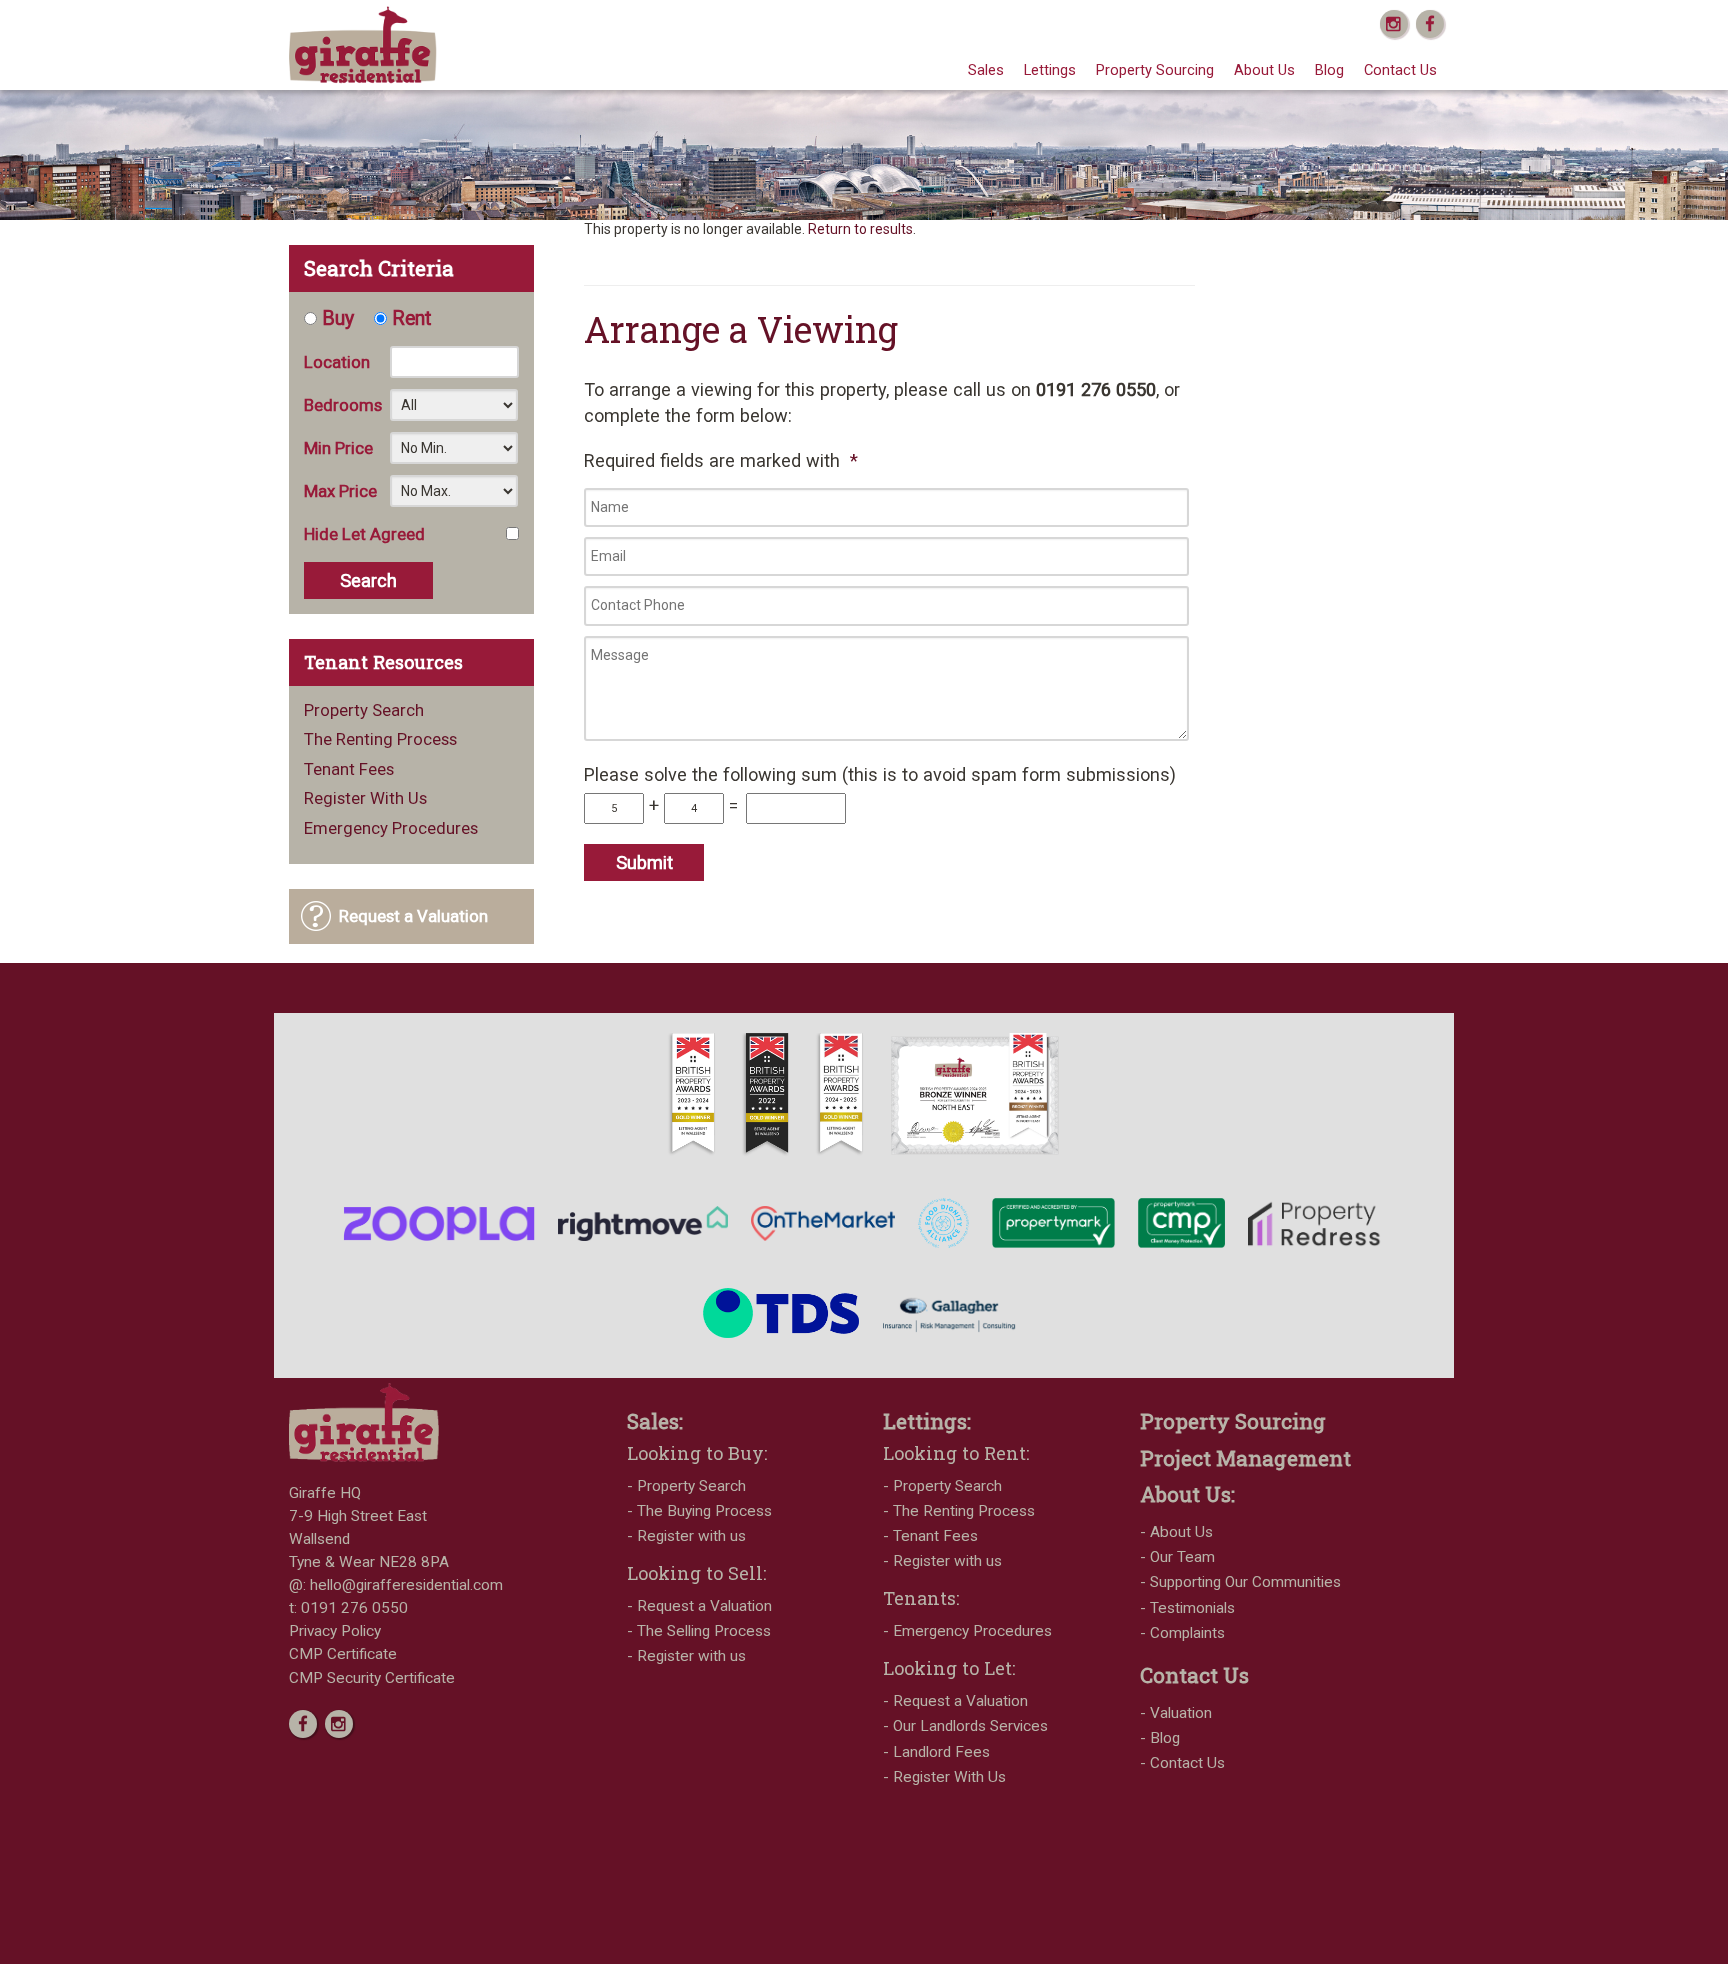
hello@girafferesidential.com (406, 1585)
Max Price (340, 491)
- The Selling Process (699, 1631)
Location (337, 362)
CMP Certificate (343, 1654)
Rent (411, 318)
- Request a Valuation (699, 1606)
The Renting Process (380, 739)
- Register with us (686, 1536)
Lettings (1050, 70)
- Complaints (1182, 1633)
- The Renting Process (959, 1511)
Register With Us (365, 798)
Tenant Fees (349, 769)
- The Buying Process (699, 1511)
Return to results (860, 229)
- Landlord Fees (936, 1752)
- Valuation (1176, 1713)
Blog (1329, 70)
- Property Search (686, 1486)
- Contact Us (1182, 1763)
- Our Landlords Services (965, 1726)
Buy (338, 318)
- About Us (1176, 1532)
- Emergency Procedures (967, 1631)
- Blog (1160, 1738)
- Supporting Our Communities (1240, 1582)
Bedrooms (343, 405)
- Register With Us (944, 1777)
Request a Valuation (413, 916)
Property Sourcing (1155, 70)
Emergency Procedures (391, 828)
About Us (1264, 70)
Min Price (338, 448)
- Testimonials (1187, 1608)
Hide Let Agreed (364, 534)
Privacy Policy (335, 1631)
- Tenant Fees (930, 1536)
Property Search (364, 710)
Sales (986, 70)
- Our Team (1177, 1557)
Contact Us (1400, 70)
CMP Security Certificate (372, 1678)
